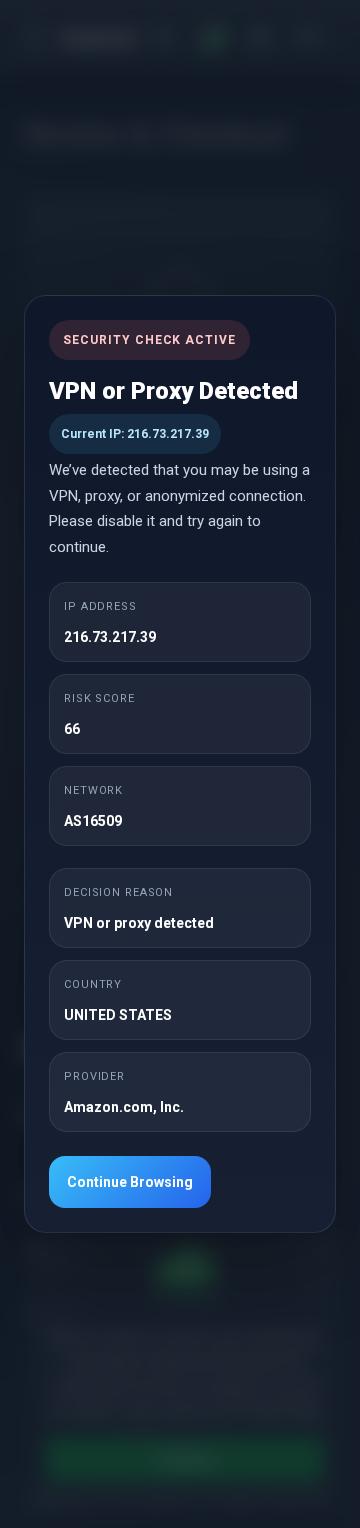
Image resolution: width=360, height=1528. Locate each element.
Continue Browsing (130, 1182)
